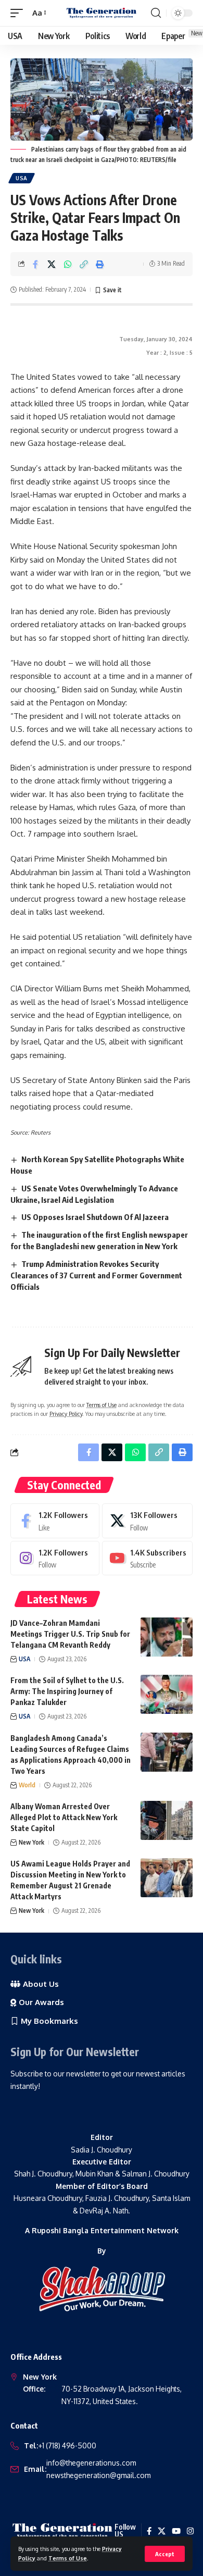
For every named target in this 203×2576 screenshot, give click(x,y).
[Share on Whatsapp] (68, 264)
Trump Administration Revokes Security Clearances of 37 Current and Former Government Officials (96, 1275)
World (27, 1785)
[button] (165, 2554)
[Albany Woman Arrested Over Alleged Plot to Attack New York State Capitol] (167, 1820)
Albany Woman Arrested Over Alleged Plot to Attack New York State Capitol (64, 1817)
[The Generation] (102, 13)
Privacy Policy (66, 1414)
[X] (147, 1521)
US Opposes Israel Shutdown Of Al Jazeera (95, 1217)
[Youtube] (147, 1558)
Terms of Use (68, 2558)
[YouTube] (176, 2531)
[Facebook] (55, 1521)
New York (31, 1842)
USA (22, 178)
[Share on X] (52, 264)
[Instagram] (55, 1558)
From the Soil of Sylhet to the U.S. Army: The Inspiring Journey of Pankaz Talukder (67, 1691)
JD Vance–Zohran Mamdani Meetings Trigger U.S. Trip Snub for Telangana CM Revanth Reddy (70, 1634)
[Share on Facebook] (35, 264)
